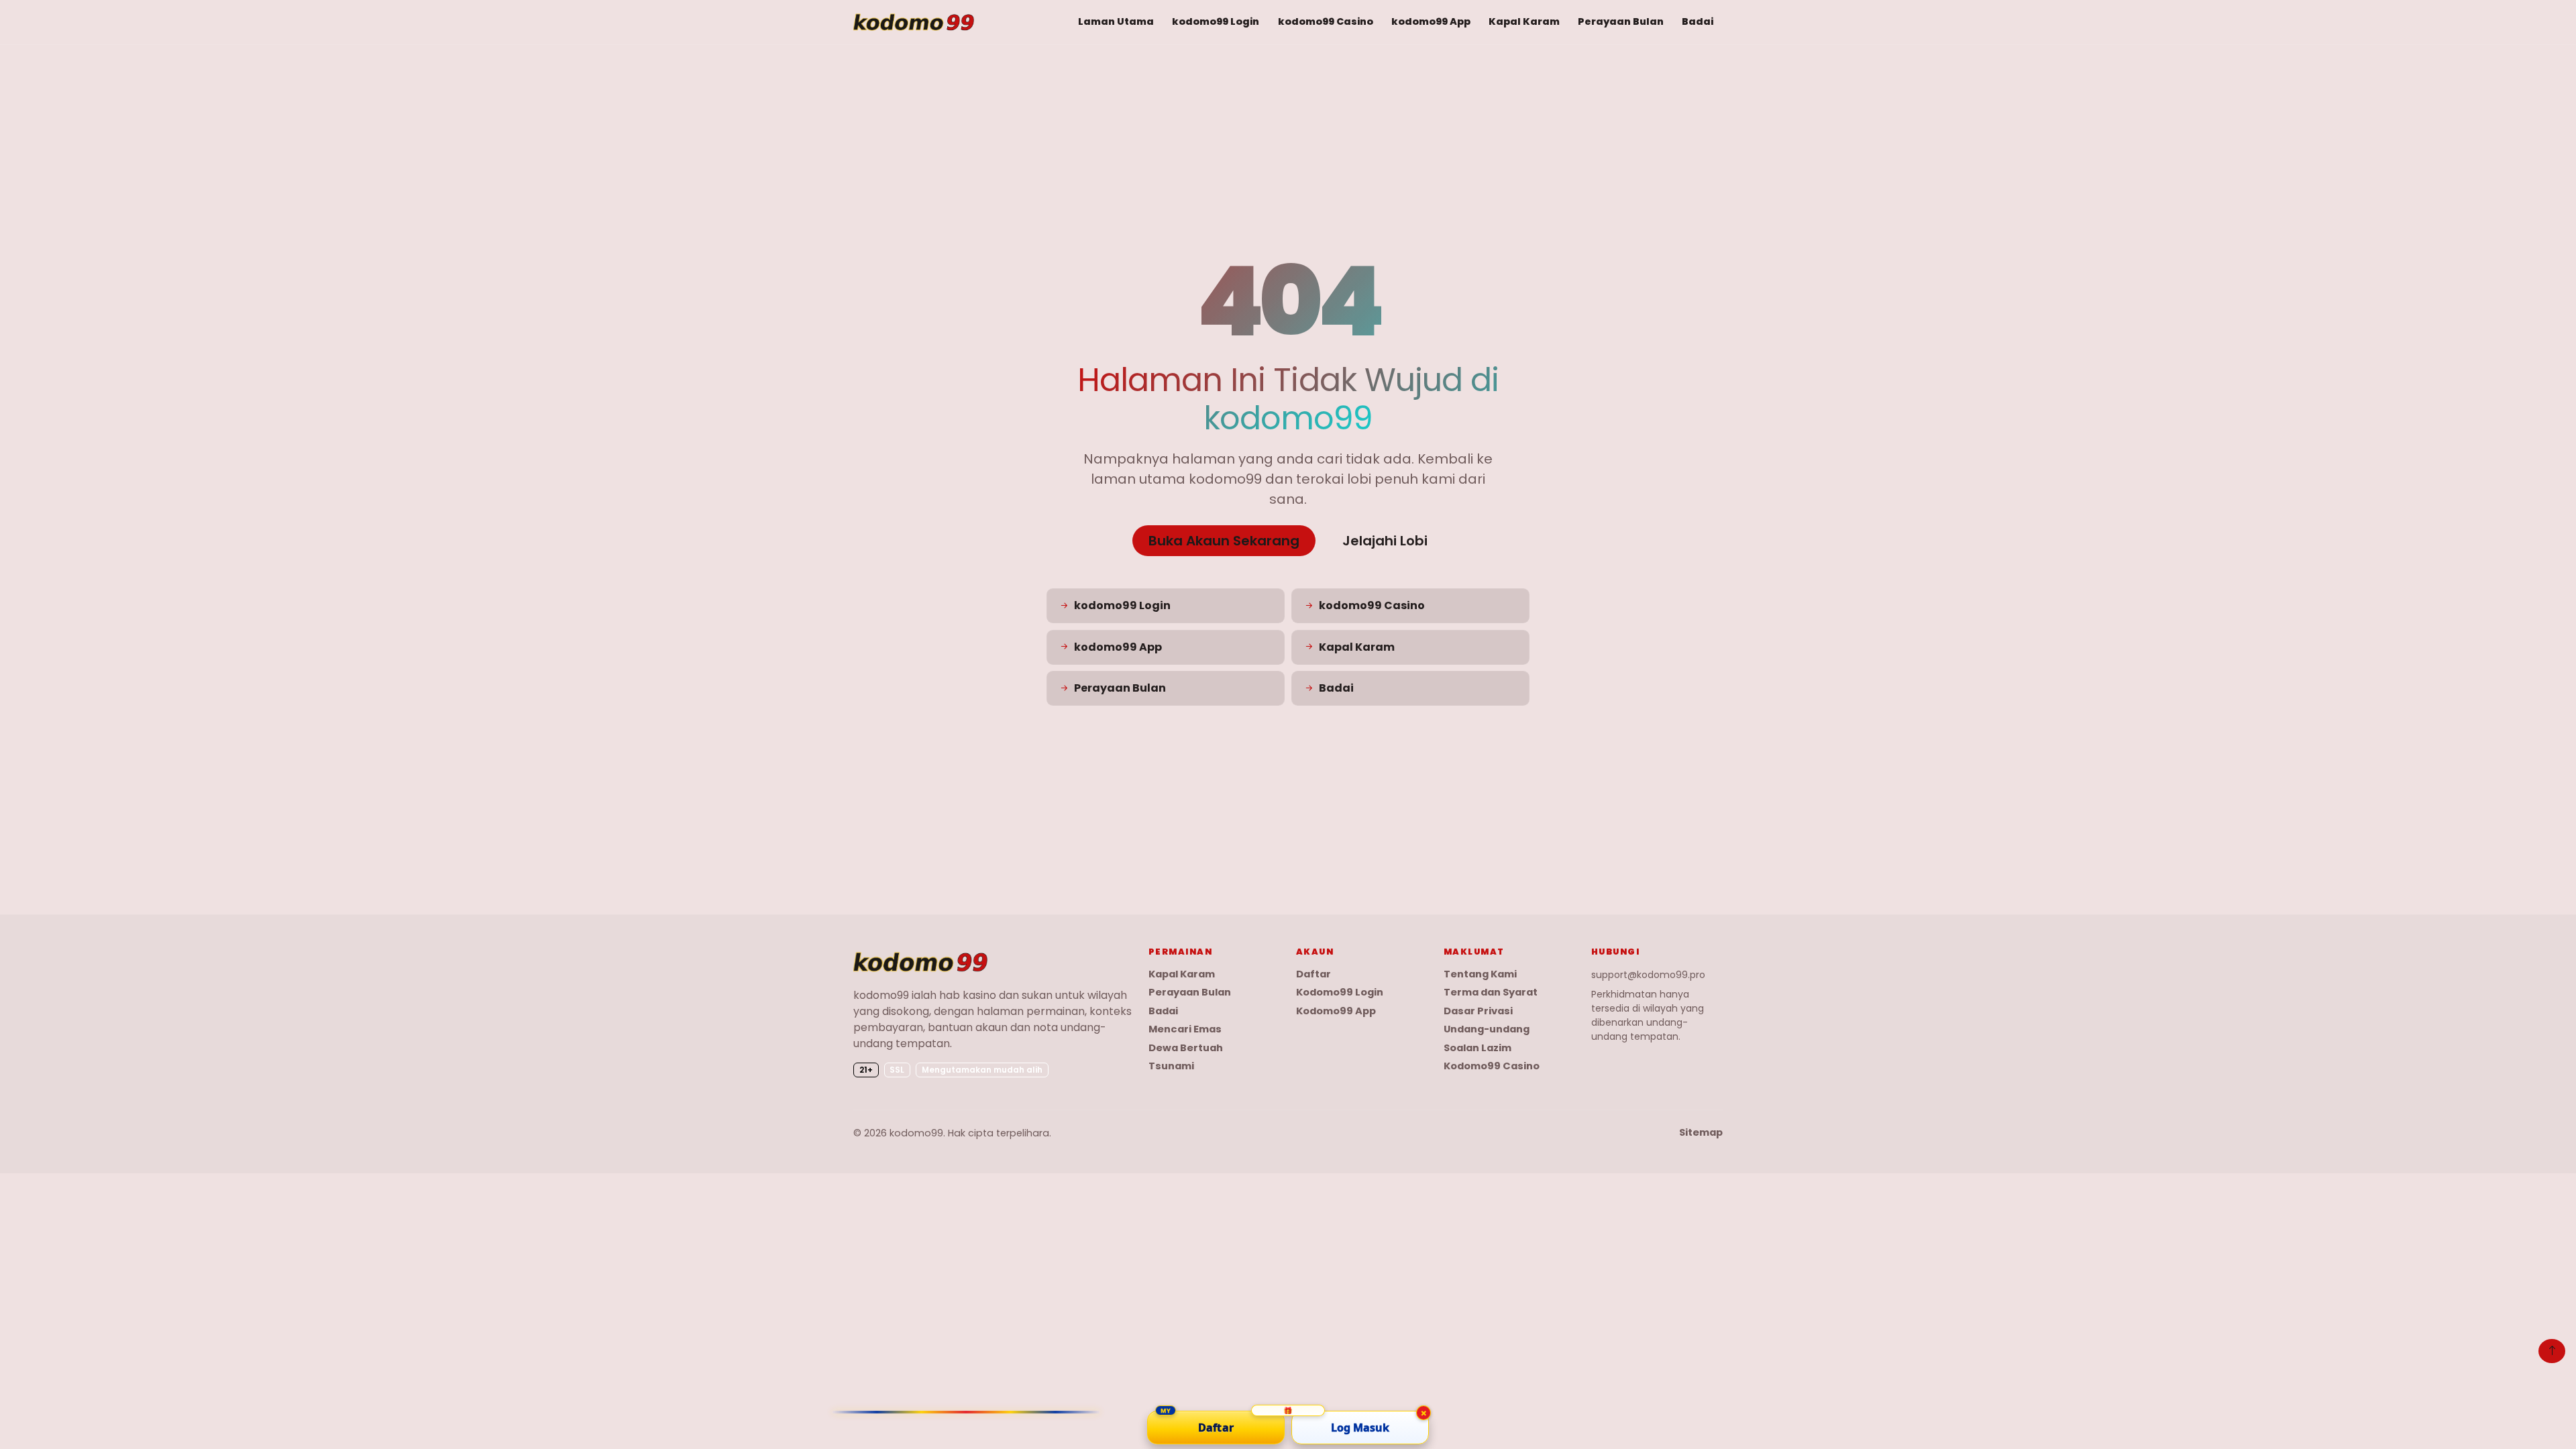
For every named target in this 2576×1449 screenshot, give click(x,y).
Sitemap (1701, 1133)
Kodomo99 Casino (1492, 1066)
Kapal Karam (1524, 21)
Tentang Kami (1480, 974)
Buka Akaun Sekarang (1224, 541)
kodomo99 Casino (1326, 21)
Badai (1698, 21)
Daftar (1313, 974)
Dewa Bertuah (1186, 1048)
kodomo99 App (1431, 21)
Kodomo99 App (1336, 1011)
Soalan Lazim (1478, 1048)
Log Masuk (1360, 1428)
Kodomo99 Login (1340, 992)
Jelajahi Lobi (1385, 541)
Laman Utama (1116, 21)
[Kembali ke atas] (2552, 1351)
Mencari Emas (1185, 1029)
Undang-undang (1487, 1029)
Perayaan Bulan (1621, 21)
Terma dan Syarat (1491, 992)
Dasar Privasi (1478, 1011)
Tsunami (1171, 1066)
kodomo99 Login (1216, 21)
